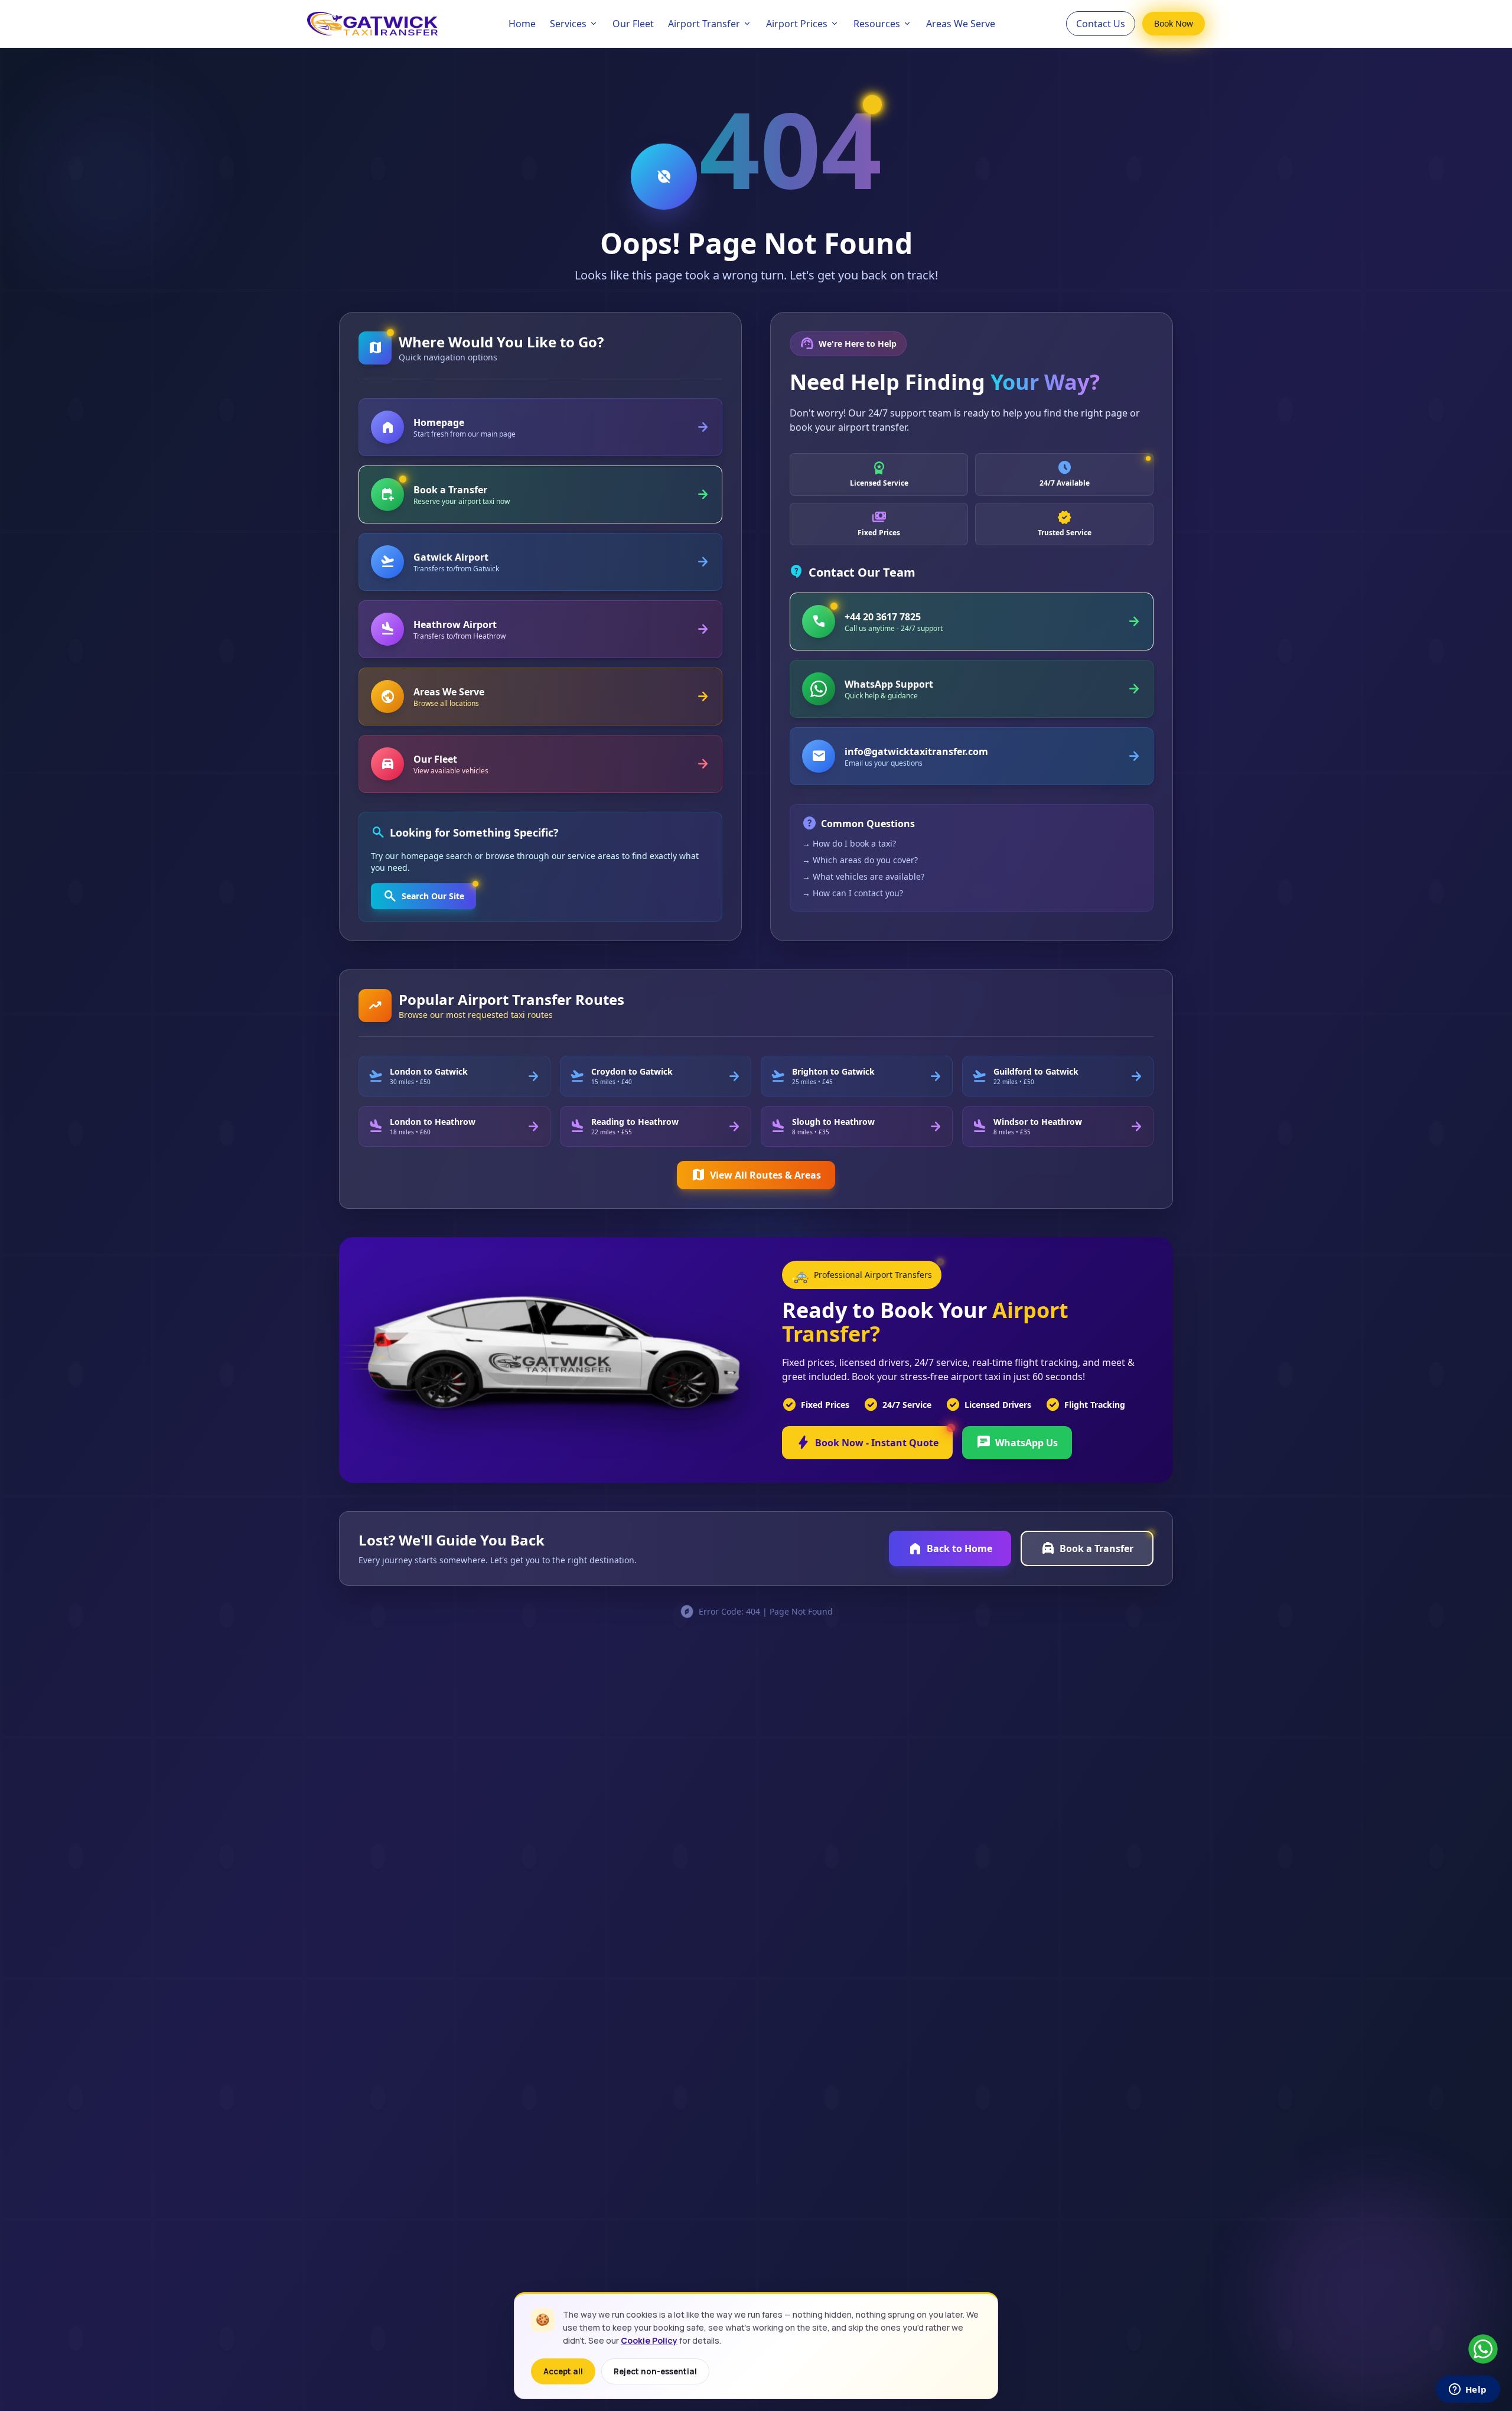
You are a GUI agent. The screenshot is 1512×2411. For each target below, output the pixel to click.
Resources (877, 24)
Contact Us (1101, 24)
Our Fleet (633, 24)
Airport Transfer (704, 24)
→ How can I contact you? (853, 893)
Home (522, 24)
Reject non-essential (655, 2371)
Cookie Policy (649, 2340)
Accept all (563, 2371)
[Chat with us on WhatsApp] (1483, 2349)
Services (568, 24)
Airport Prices (797, 24)
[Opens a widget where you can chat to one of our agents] (1468, 2390)
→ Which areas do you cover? (860, 860)
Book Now (1174, 23)
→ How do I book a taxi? (849, 843)
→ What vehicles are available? (863, 876)
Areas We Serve (961, 24)
